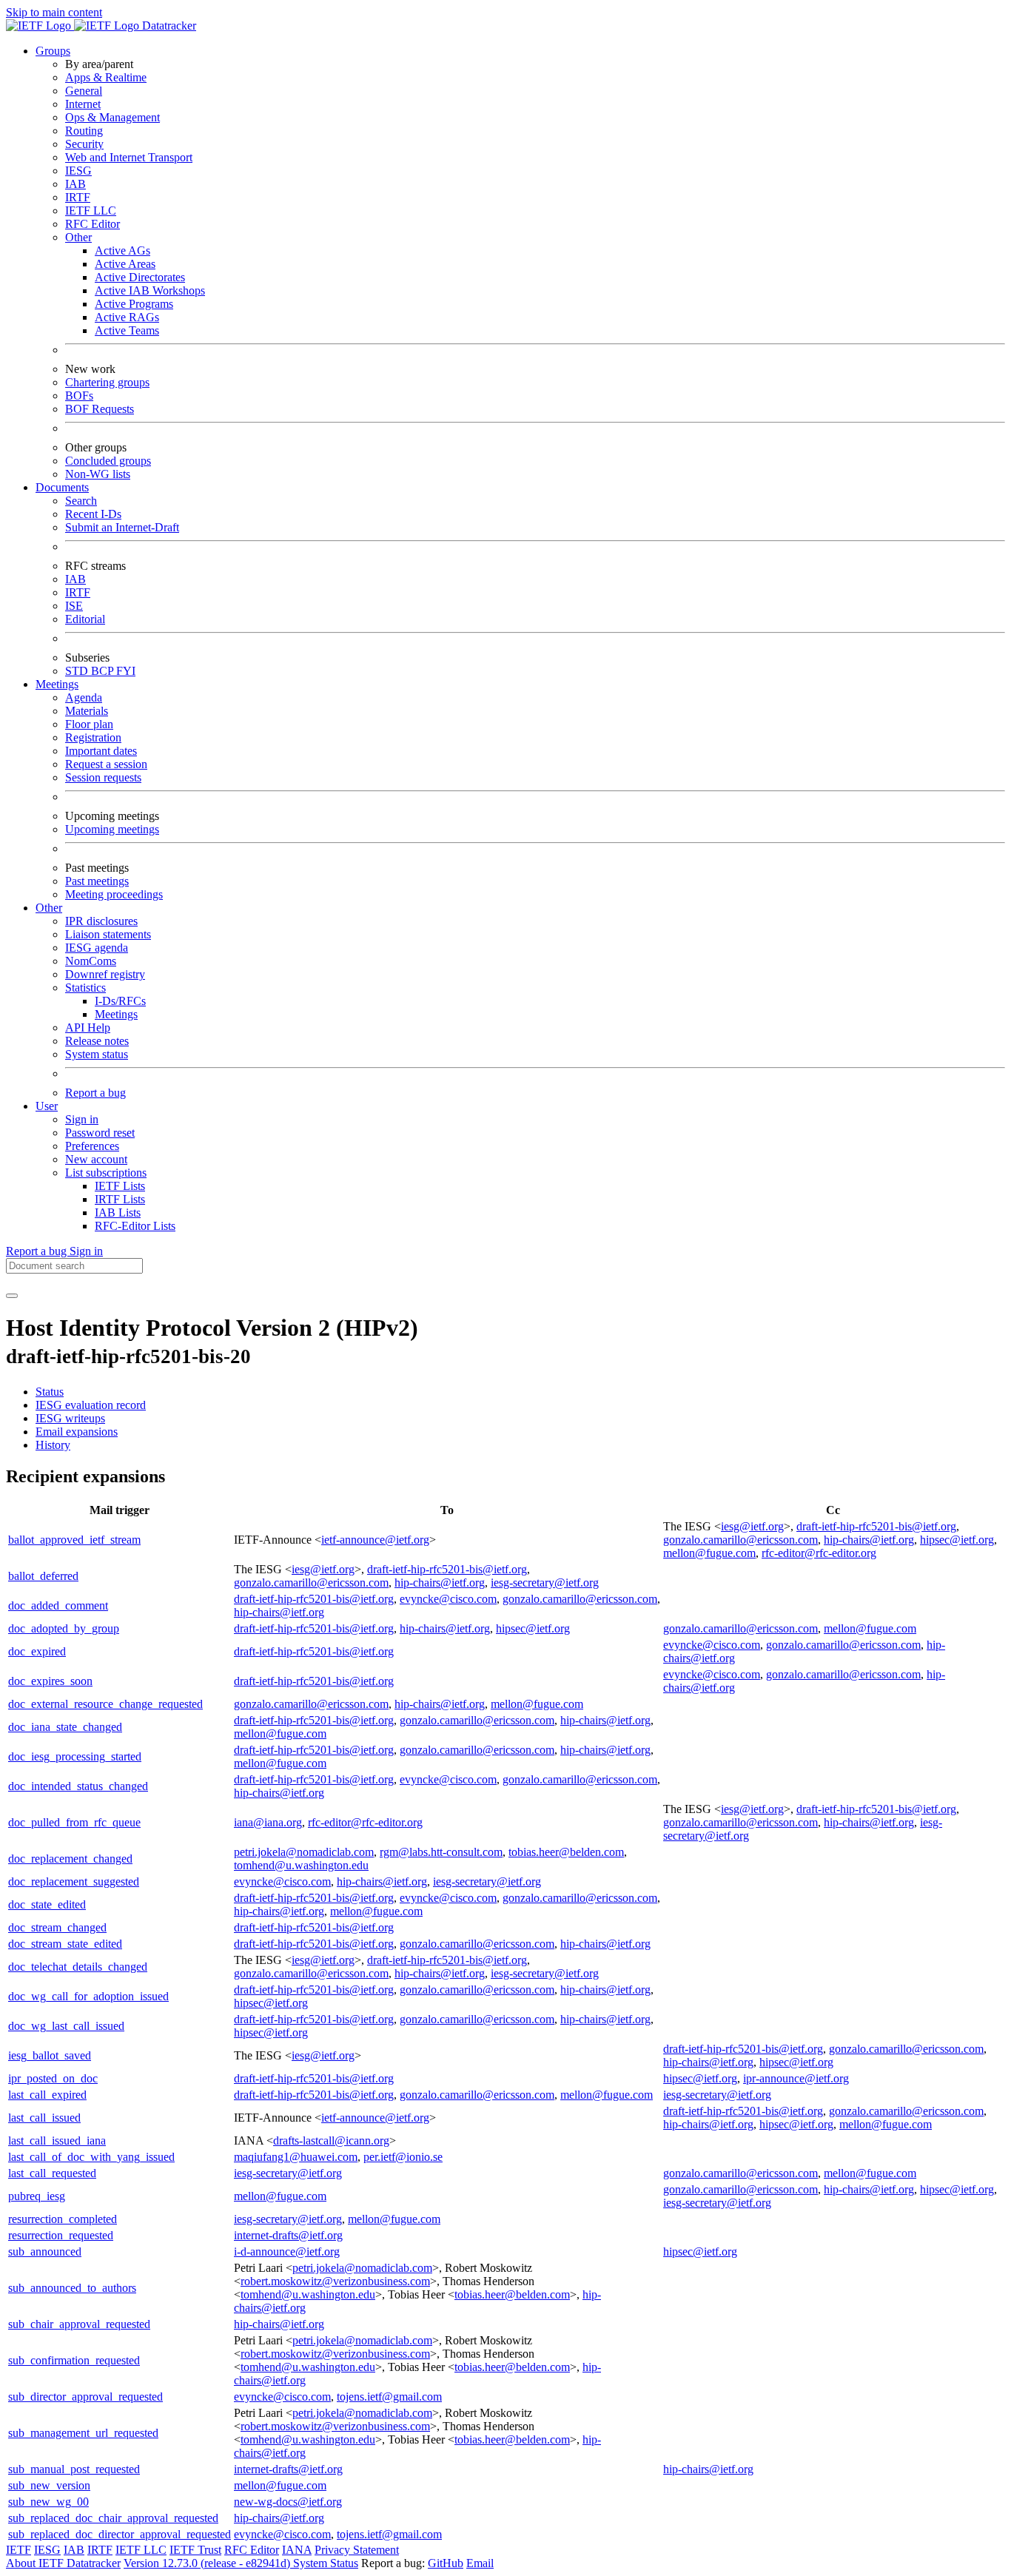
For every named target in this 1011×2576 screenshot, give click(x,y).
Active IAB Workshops (150, 290)
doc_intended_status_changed (78, 1786)
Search (81, 501)
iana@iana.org (268, 1822)
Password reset (100, 1133)
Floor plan (89, 724)
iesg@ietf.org (752, 1526)
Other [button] (49, 908)
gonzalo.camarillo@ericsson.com (740, 1540)
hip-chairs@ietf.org (869, 1540)
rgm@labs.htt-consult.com (441, 1852)
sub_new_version (49, 2485)
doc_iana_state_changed (65, 1727)
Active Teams (127, 330)
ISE (74, 606)
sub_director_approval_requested (85, 2397)
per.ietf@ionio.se (403, 2157)
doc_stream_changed (57, 1927)
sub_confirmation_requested (74, 2360)
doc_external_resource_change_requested (105, 1704)
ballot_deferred (43, 1576)
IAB (75, 184)
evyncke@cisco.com (448, 1599)
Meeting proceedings (114, 894)
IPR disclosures (101, 921)
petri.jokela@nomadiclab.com (304, 1852)
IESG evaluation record (91, 1405)
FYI (126, 671)
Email (480, 2563)
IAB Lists (118, 1213)
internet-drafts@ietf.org (288, 2235)
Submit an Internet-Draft (122, 527)
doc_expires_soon (50, 1681)
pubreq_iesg (37, 2196)
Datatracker (168, 26)
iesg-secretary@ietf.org (545, 1583)
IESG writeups (70, 1418)
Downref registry (105, 974)
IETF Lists (120, 1186)
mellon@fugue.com (709, 1553)
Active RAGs (127, 317)
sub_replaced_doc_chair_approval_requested (113, 2518)
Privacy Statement (357, 2550)
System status (97, 1054)
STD (78, 671)
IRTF (78, 197)
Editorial (85, 619)
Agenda (84, 697)
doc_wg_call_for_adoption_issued (88, 1996)
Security (84, 144)
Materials (87, 711)
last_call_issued (44, 2118)
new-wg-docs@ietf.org (288, 2502)
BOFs (79, 396)
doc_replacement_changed (70, 1859)
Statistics (85, 988)
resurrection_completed (63, 2219)
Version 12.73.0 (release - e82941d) (208, 2563)
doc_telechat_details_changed (78, 1967)
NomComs (91, 961)
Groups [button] (53, 51)
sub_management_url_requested (83, 2433)
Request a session (106, 764)
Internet (83, 104)
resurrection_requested (61, 2235)
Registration (93, 737)
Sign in (82, 1119)
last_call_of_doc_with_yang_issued (91, 2157)
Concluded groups (108, 461)
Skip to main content (54, 12)
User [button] (47, 1106)
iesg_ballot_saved (50, 2055)
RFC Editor (93, 224)
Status (50, 1392)
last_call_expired (47, 2095)
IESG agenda (97, 948)
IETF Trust (195, 2550)
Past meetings (97, 881)
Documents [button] (62, 487)
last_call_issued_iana (57, 2140)
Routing (84, 131)
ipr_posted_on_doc (53, 2078)
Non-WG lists (98, 474)
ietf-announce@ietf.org (375, 1540)
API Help (88, 1028)
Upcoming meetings (112, 829)
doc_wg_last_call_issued (66, 2026)
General (84, 91)
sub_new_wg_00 (48, 2502)
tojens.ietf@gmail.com (389, 2397)
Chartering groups (107, 382)
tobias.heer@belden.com (566, 1852)
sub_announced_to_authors (72, 2288)
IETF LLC (91, 211)
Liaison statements (108, 934)
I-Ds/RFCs (120, 1001)
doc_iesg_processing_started (75, 1756)
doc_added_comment (58, 1605)
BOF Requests (100, 409)
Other (78, 237)
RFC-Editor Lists (135, 1226)
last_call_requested (52, 2173)
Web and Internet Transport (129, 157)
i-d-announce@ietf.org (287, 2252)
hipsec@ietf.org (957, 1540)
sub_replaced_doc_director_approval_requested (120, 2534)
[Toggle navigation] (12, 1296)
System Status (326, 2563)
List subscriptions (106, 1173)
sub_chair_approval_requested (79, 2324)
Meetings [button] (57, 684)
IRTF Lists (120, 1199)
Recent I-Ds (93, 514)
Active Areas (125, 264)
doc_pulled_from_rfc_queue (74, 1822)
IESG (78, 171)
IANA (297, 2550)
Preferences (92, 1146)
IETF (19, 2550)
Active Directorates (140, 277)
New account (96, 1159)
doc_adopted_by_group (64, 1628)
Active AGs (122, 250)
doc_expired (37, 1651)
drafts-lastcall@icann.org (331, 2140)
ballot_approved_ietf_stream (74, 1540)
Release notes (97, 1041)
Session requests (103, 777)
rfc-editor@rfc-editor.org (819, 1553)
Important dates (101, 751)
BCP (104, 671)
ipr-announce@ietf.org (796, 2078)
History (53, 1445)
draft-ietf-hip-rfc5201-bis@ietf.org (876, 1526)
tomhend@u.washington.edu (301, 1865)
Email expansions (77, 1432)
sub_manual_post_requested (74, 2469)
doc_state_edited (47, 1904)
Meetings (116, 1014)
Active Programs (134, 304)
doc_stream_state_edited (65, 1944)
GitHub (446, 2563)
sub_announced (45, 2252)
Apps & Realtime (106, 77)
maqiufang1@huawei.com (296, 2157)
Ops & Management (112, 117)
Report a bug (95, 1093)
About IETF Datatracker (63, 2563)
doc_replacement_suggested (74, 1881)
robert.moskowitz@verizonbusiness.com (335, 2281)
